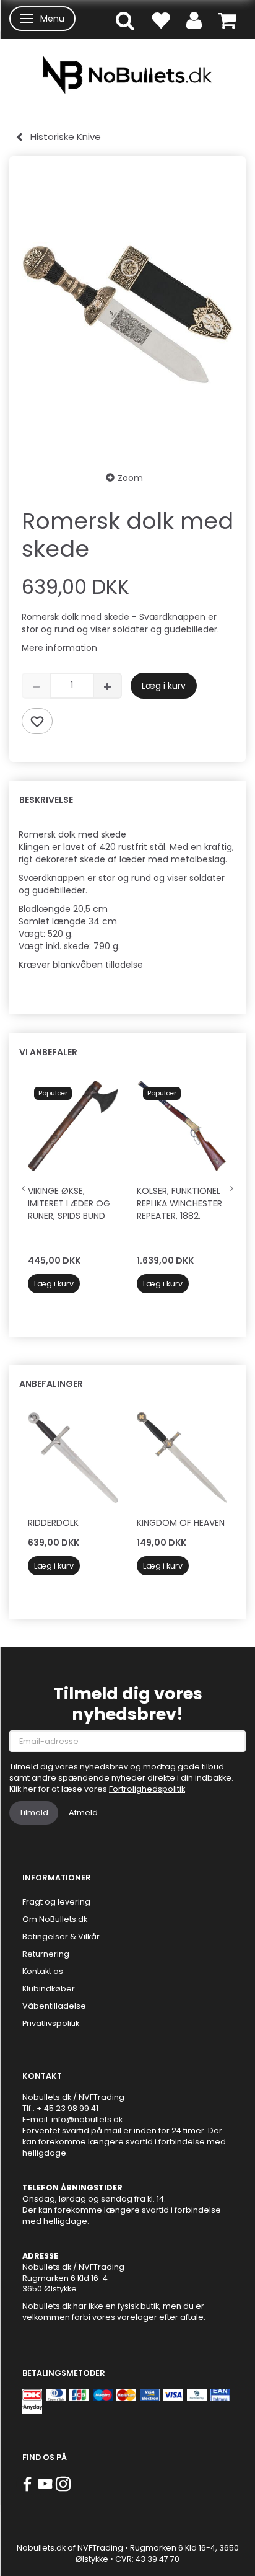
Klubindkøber (49, 1989)
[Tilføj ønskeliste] (37, 721)
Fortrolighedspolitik (147, 1789)
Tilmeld (34, 1812)
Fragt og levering (56, 1902)
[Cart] (227, 20)
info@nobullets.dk (87, 2119)
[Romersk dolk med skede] (127, 313)
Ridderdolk (53, 1523)
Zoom (130, 478)
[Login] (194, 20)
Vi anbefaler (48, 1052)
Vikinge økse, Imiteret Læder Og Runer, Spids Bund (69, 1203)
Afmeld (83, 1812)
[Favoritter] (160, 20)
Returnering (46, 1954)
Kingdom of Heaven (181, 1523)
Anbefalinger (51, 1384)
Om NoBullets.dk (55, 1919)
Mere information (59, 648)
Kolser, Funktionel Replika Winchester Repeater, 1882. (179, 1203)
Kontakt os (43, 1971)
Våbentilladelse (54, 2006)
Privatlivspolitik (51, 2023)
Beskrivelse (46, 800)
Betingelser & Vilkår (61, 1936)
